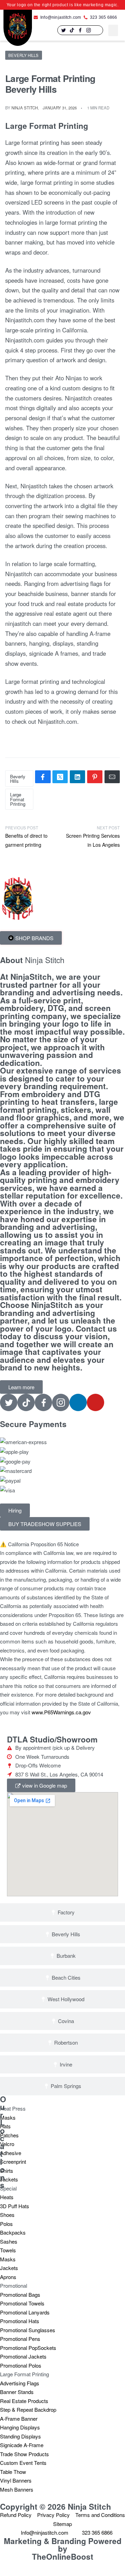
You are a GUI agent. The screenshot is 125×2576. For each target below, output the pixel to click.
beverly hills (18, 779)
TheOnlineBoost (63, 2557)
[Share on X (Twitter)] (60, 777)
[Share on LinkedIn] (77, 777)
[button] (113, 30)
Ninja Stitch (25, 108)
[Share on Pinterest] (95, 777)
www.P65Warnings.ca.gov (61, 1712)
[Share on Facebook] (43, 777)
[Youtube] (95, 1402)
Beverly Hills (23, 55)
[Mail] (112, 777)
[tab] (62, 1912)
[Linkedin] (97, 30)
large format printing (18, 799)
